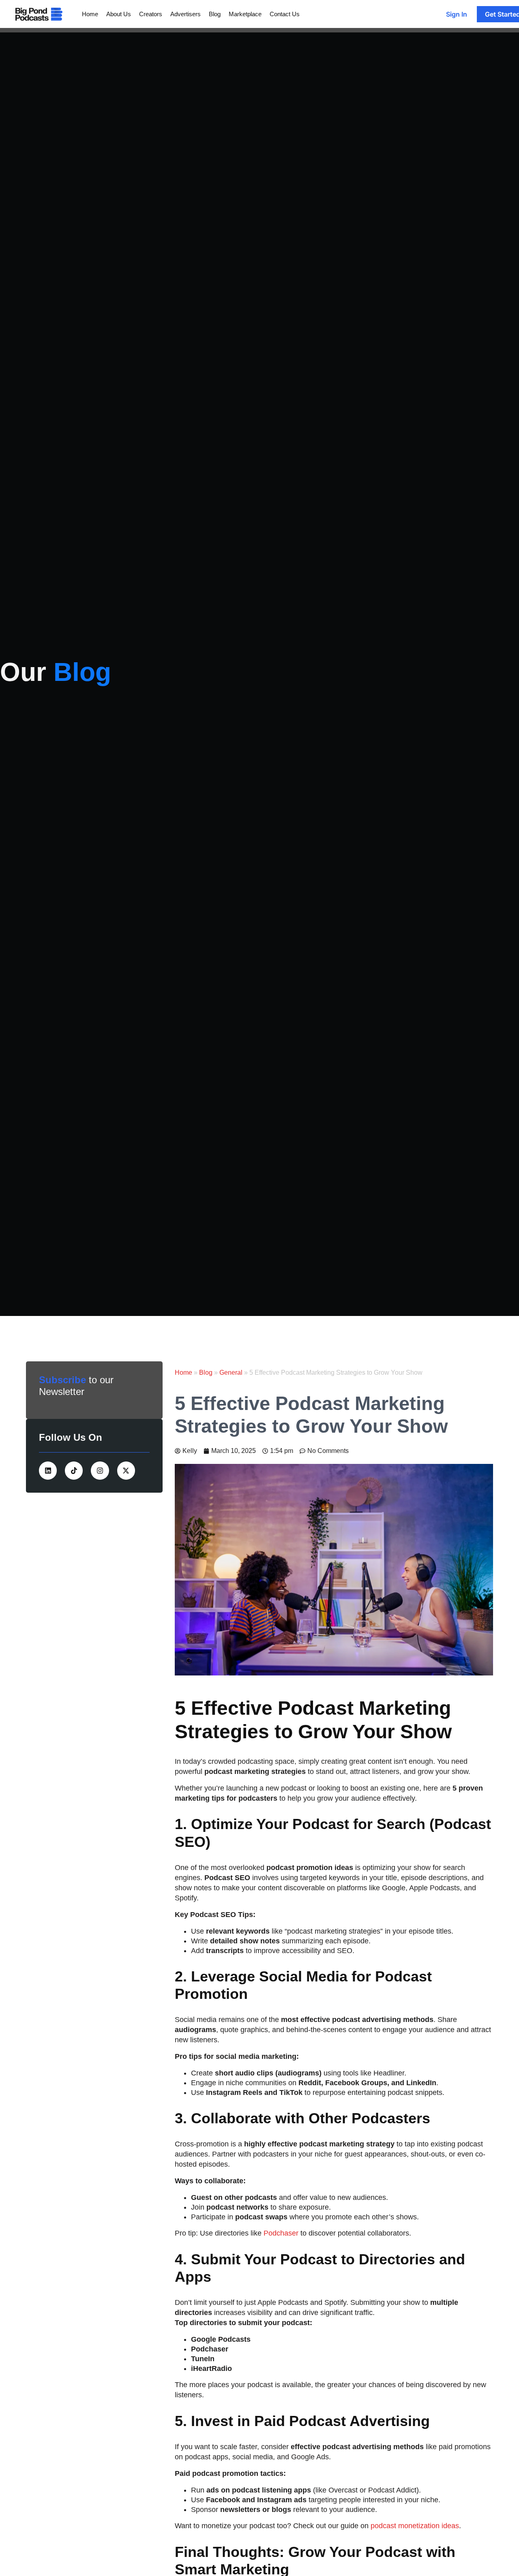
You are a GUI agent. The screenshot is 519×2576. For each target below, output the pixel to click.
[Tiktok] (74, 1470)
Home (183, 1373)
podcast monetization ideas (414, 2526)
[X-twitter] (126, 1470)
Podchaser (281, 2233)
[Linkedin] (48, 1470)
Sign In (457, 14)
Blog (206, 1373)
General (231, 1373)
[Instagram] (100, 1470)
